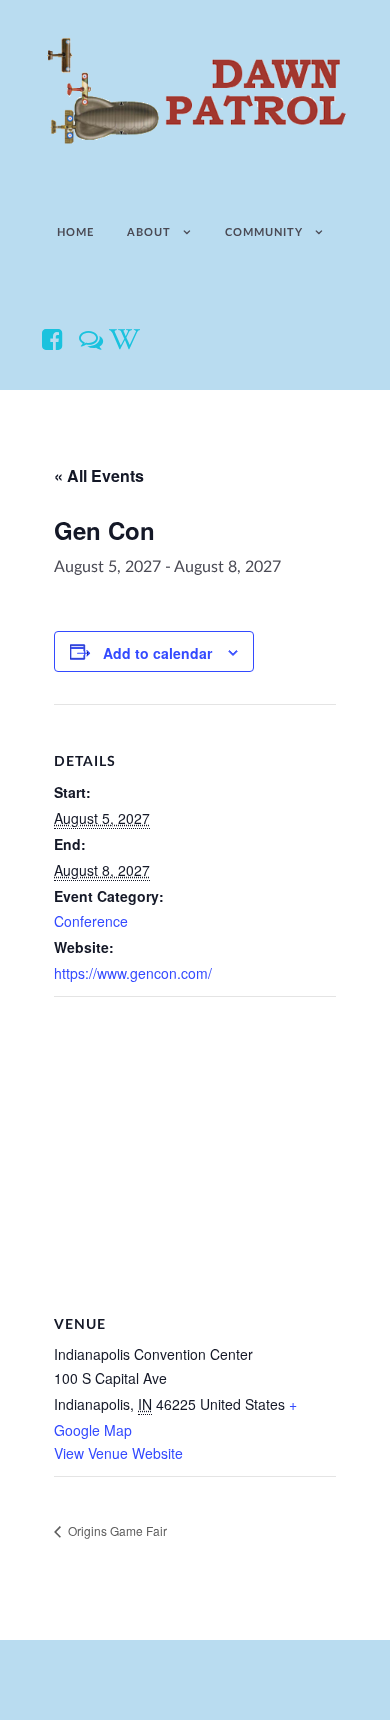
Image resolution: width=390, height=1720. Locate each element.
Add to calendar (157, 653)
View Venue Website (118, 1453)
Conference (91, 921)
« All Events (99, 475)
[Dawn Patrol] (195, 91)
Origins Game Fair (116, 1530)
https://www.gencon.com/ (133, 973)
